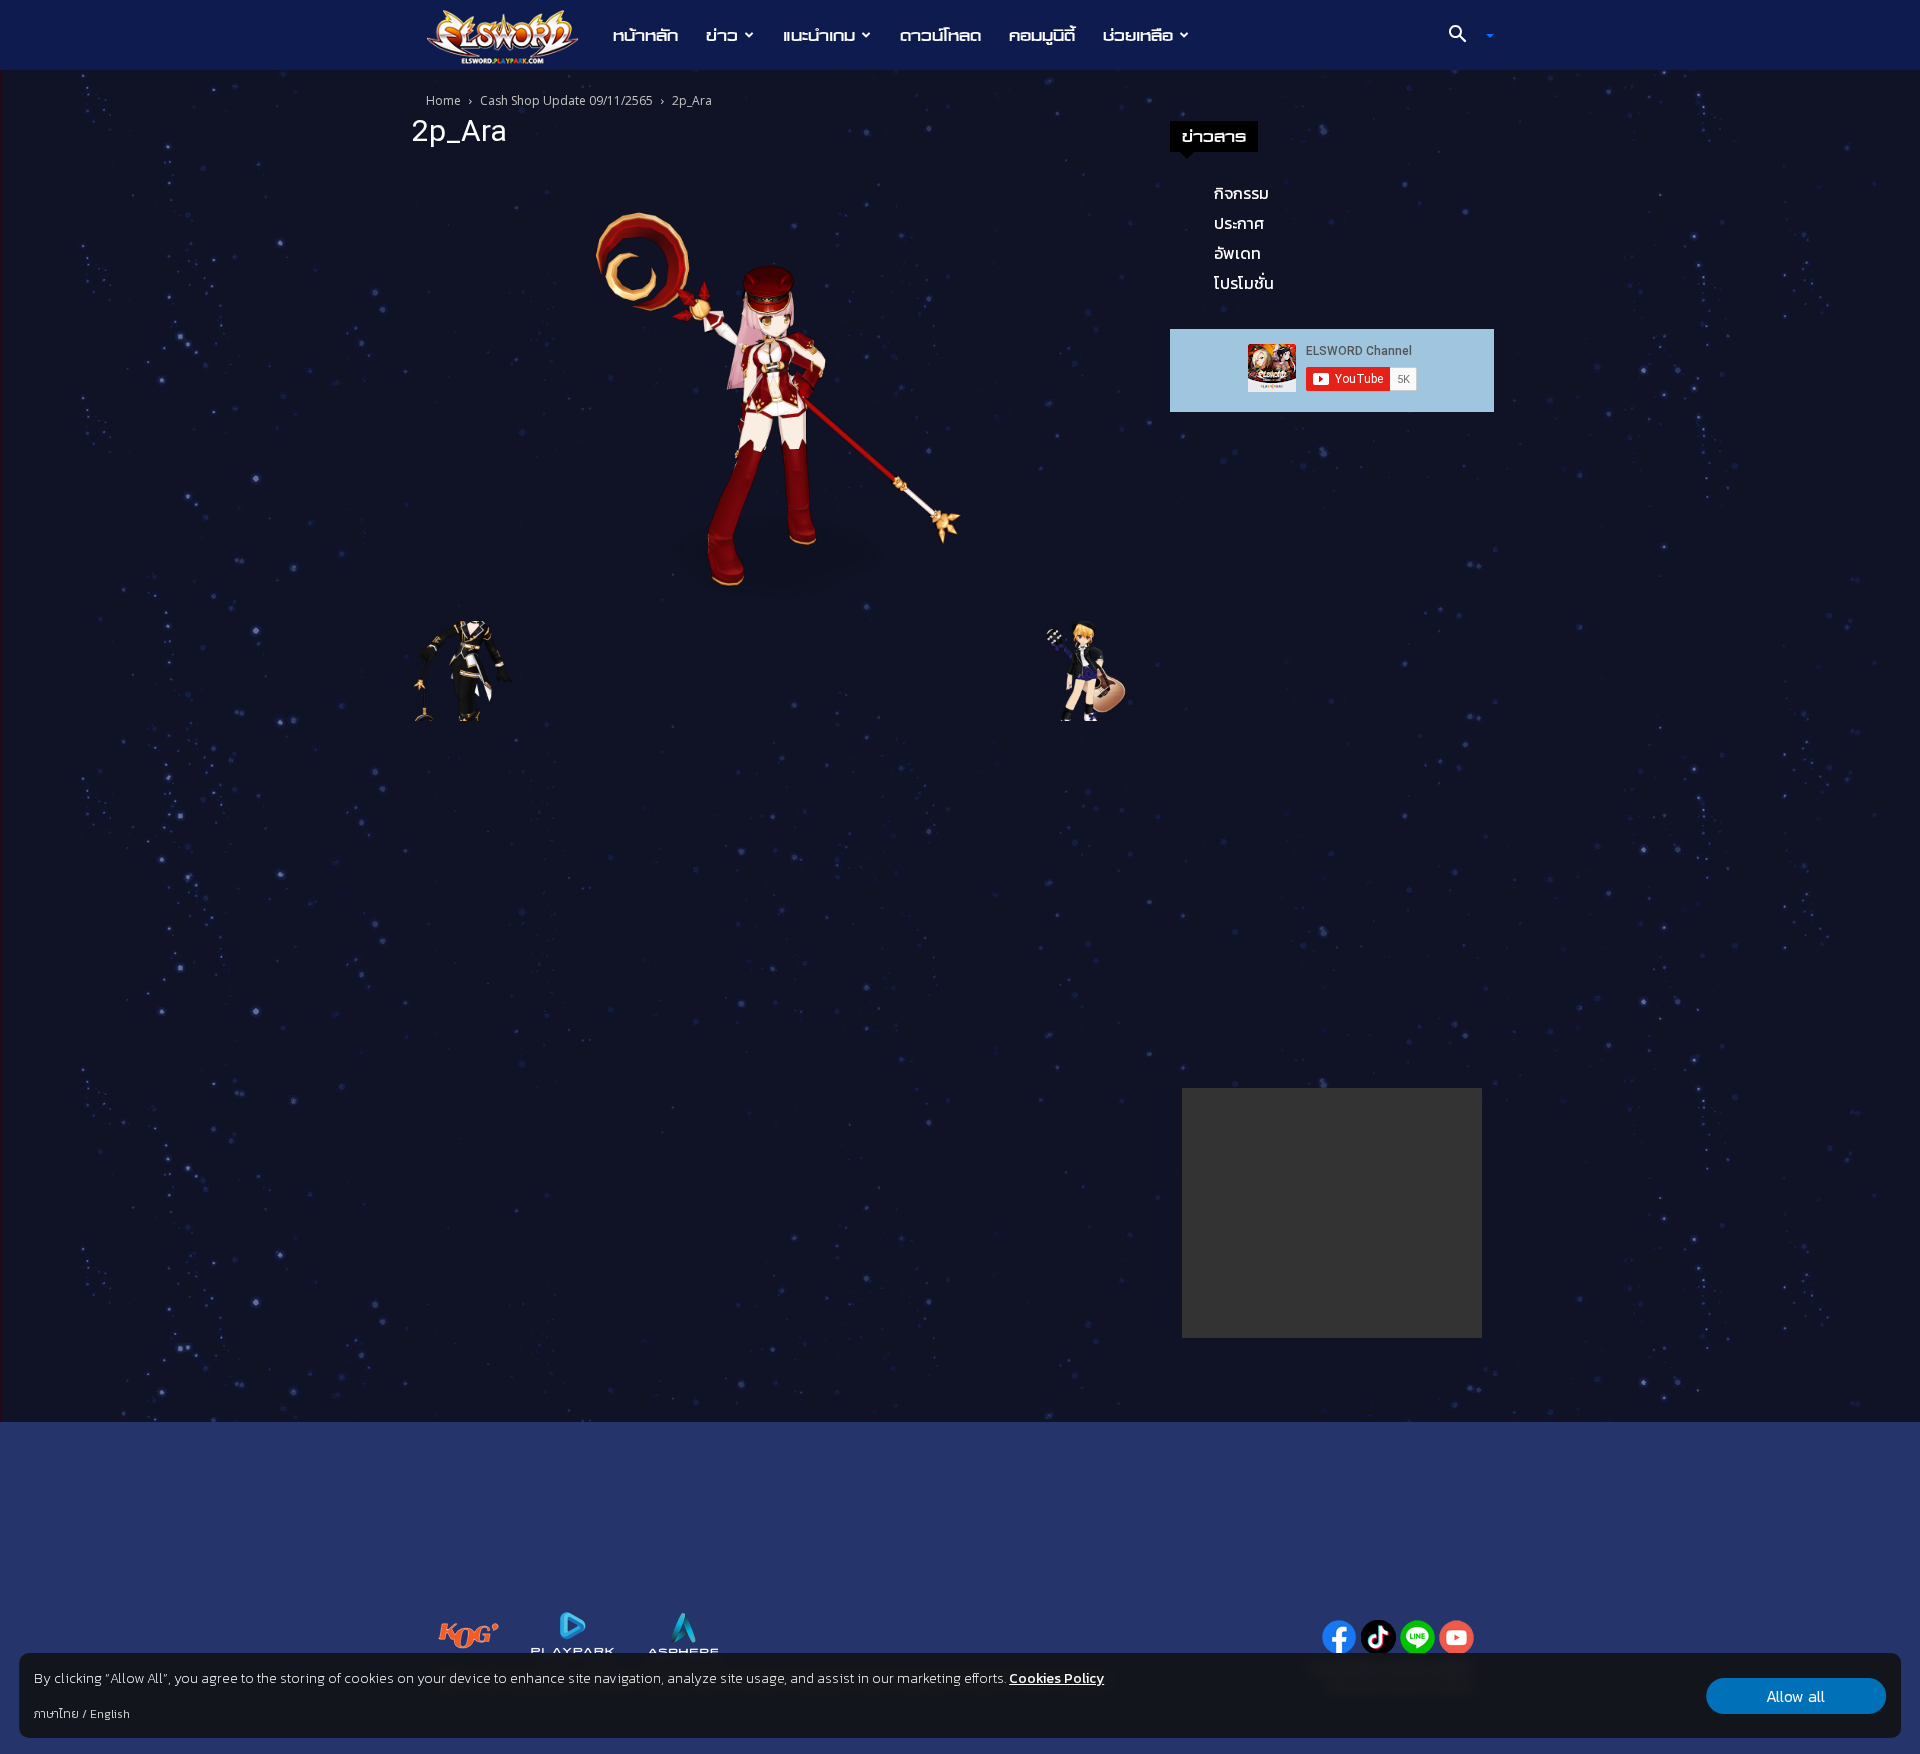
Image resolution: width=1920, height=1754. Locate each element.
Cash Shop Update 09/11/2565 (566, 100)
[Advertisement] (1332, 1213)
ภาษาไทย (56, 1714)
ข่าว (722, 35)
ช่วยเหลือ (1138, 35)
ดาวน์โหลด (940, 35)
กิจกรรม (1241, 193)
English (110, 1714)
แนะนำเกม (819, 35)
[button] (1464, 36)
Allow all (1795, 1696)
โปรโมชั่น (1244, 283)
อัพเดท (1237, 253)
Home (443, 100)
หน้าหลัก (645, 35)
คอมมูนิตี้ (1042, 35)
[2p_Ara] (774, 388)
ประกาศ (1239, 223)
